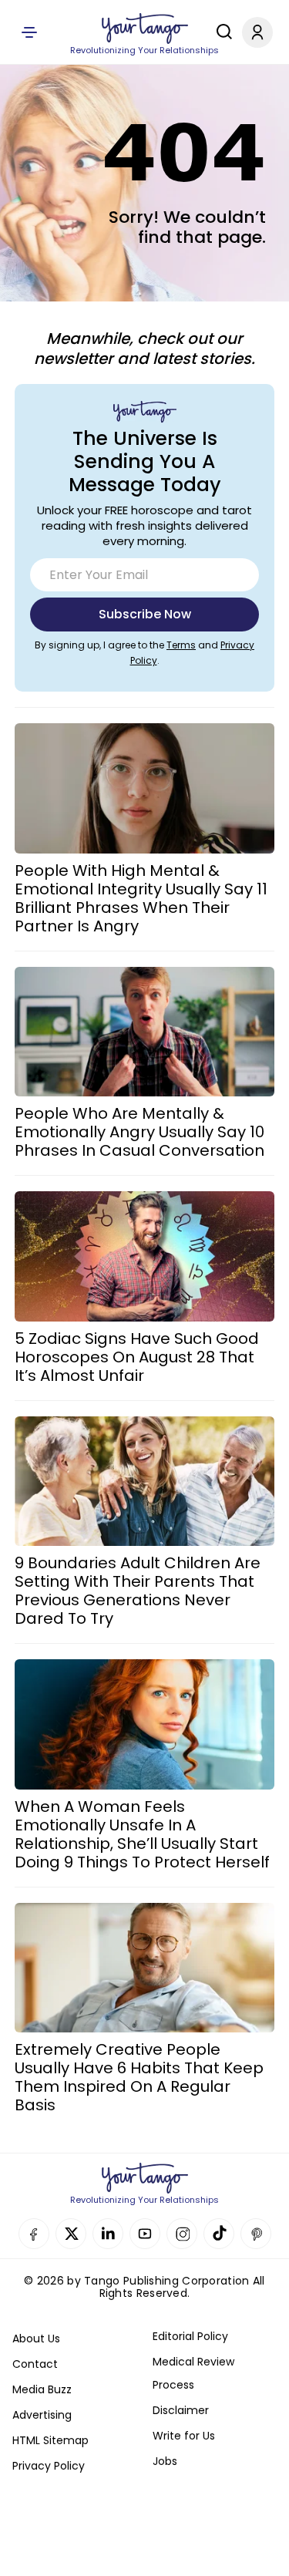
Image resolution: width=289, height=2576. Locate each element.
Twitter (71, 2234)
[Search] (220, 32)
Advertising (42, 2415)
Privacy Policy (49, 2466)
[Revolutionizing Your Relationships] (145, 29)
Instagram (182, 2234)
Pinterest (256, 2234)
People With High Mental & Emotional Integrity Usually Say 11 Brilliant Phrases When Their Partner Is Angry (141, 898)
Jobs (165, 2461)
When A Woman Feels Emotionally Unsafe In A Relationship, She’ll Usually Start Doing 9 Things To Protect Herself (142, 1834)
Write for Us (184, 2436)
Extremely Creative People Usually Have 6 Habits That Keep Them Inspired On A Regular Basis (139, 2077)
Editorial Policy (190, 2336)
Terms (181, 645)
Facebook (34, 2234)
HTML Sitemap (50, 2440)
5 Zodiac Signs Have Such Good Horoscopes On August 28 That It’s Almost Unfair (137, 1357)
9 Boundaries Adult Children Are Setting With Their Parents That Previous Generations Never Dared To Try (138, 1591)
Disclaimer (181, 2410)
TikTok (219, 2234)
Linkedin (108, 2234)
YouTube (145, 2234)
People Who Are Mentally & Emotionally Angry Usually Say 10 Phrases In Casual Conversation (139, 1132)
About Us (36, 2339)
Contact (35, 2364)
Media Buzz (42, 2389)
